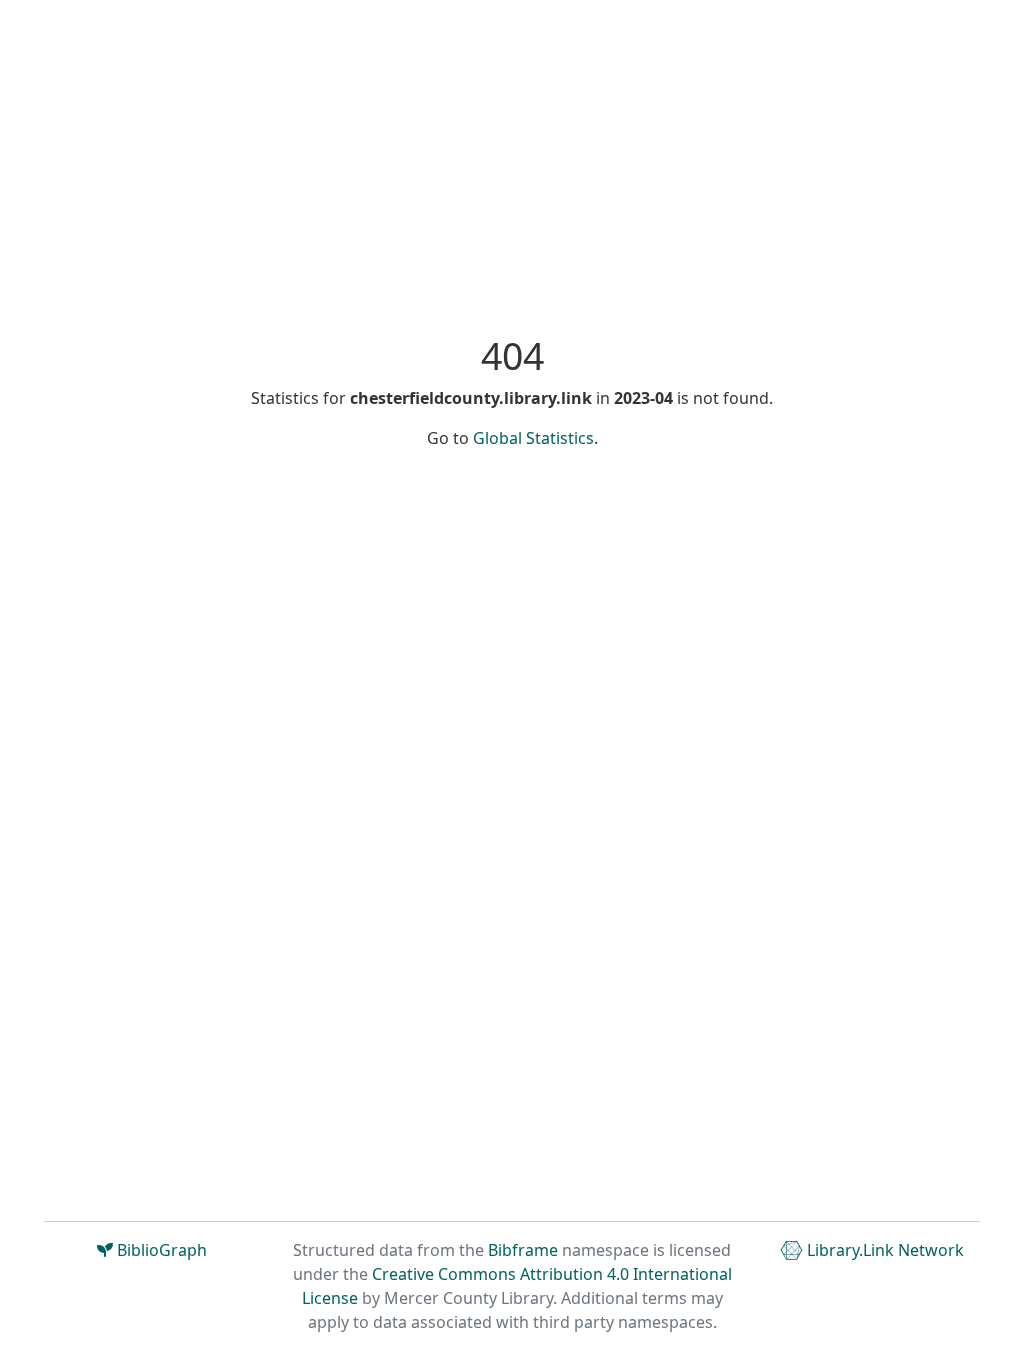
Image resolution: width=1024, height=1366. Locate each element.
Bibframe (523, 1250)
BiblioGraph (160, 1250)
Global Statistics (533, 438)
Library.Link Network (883, 1250)
